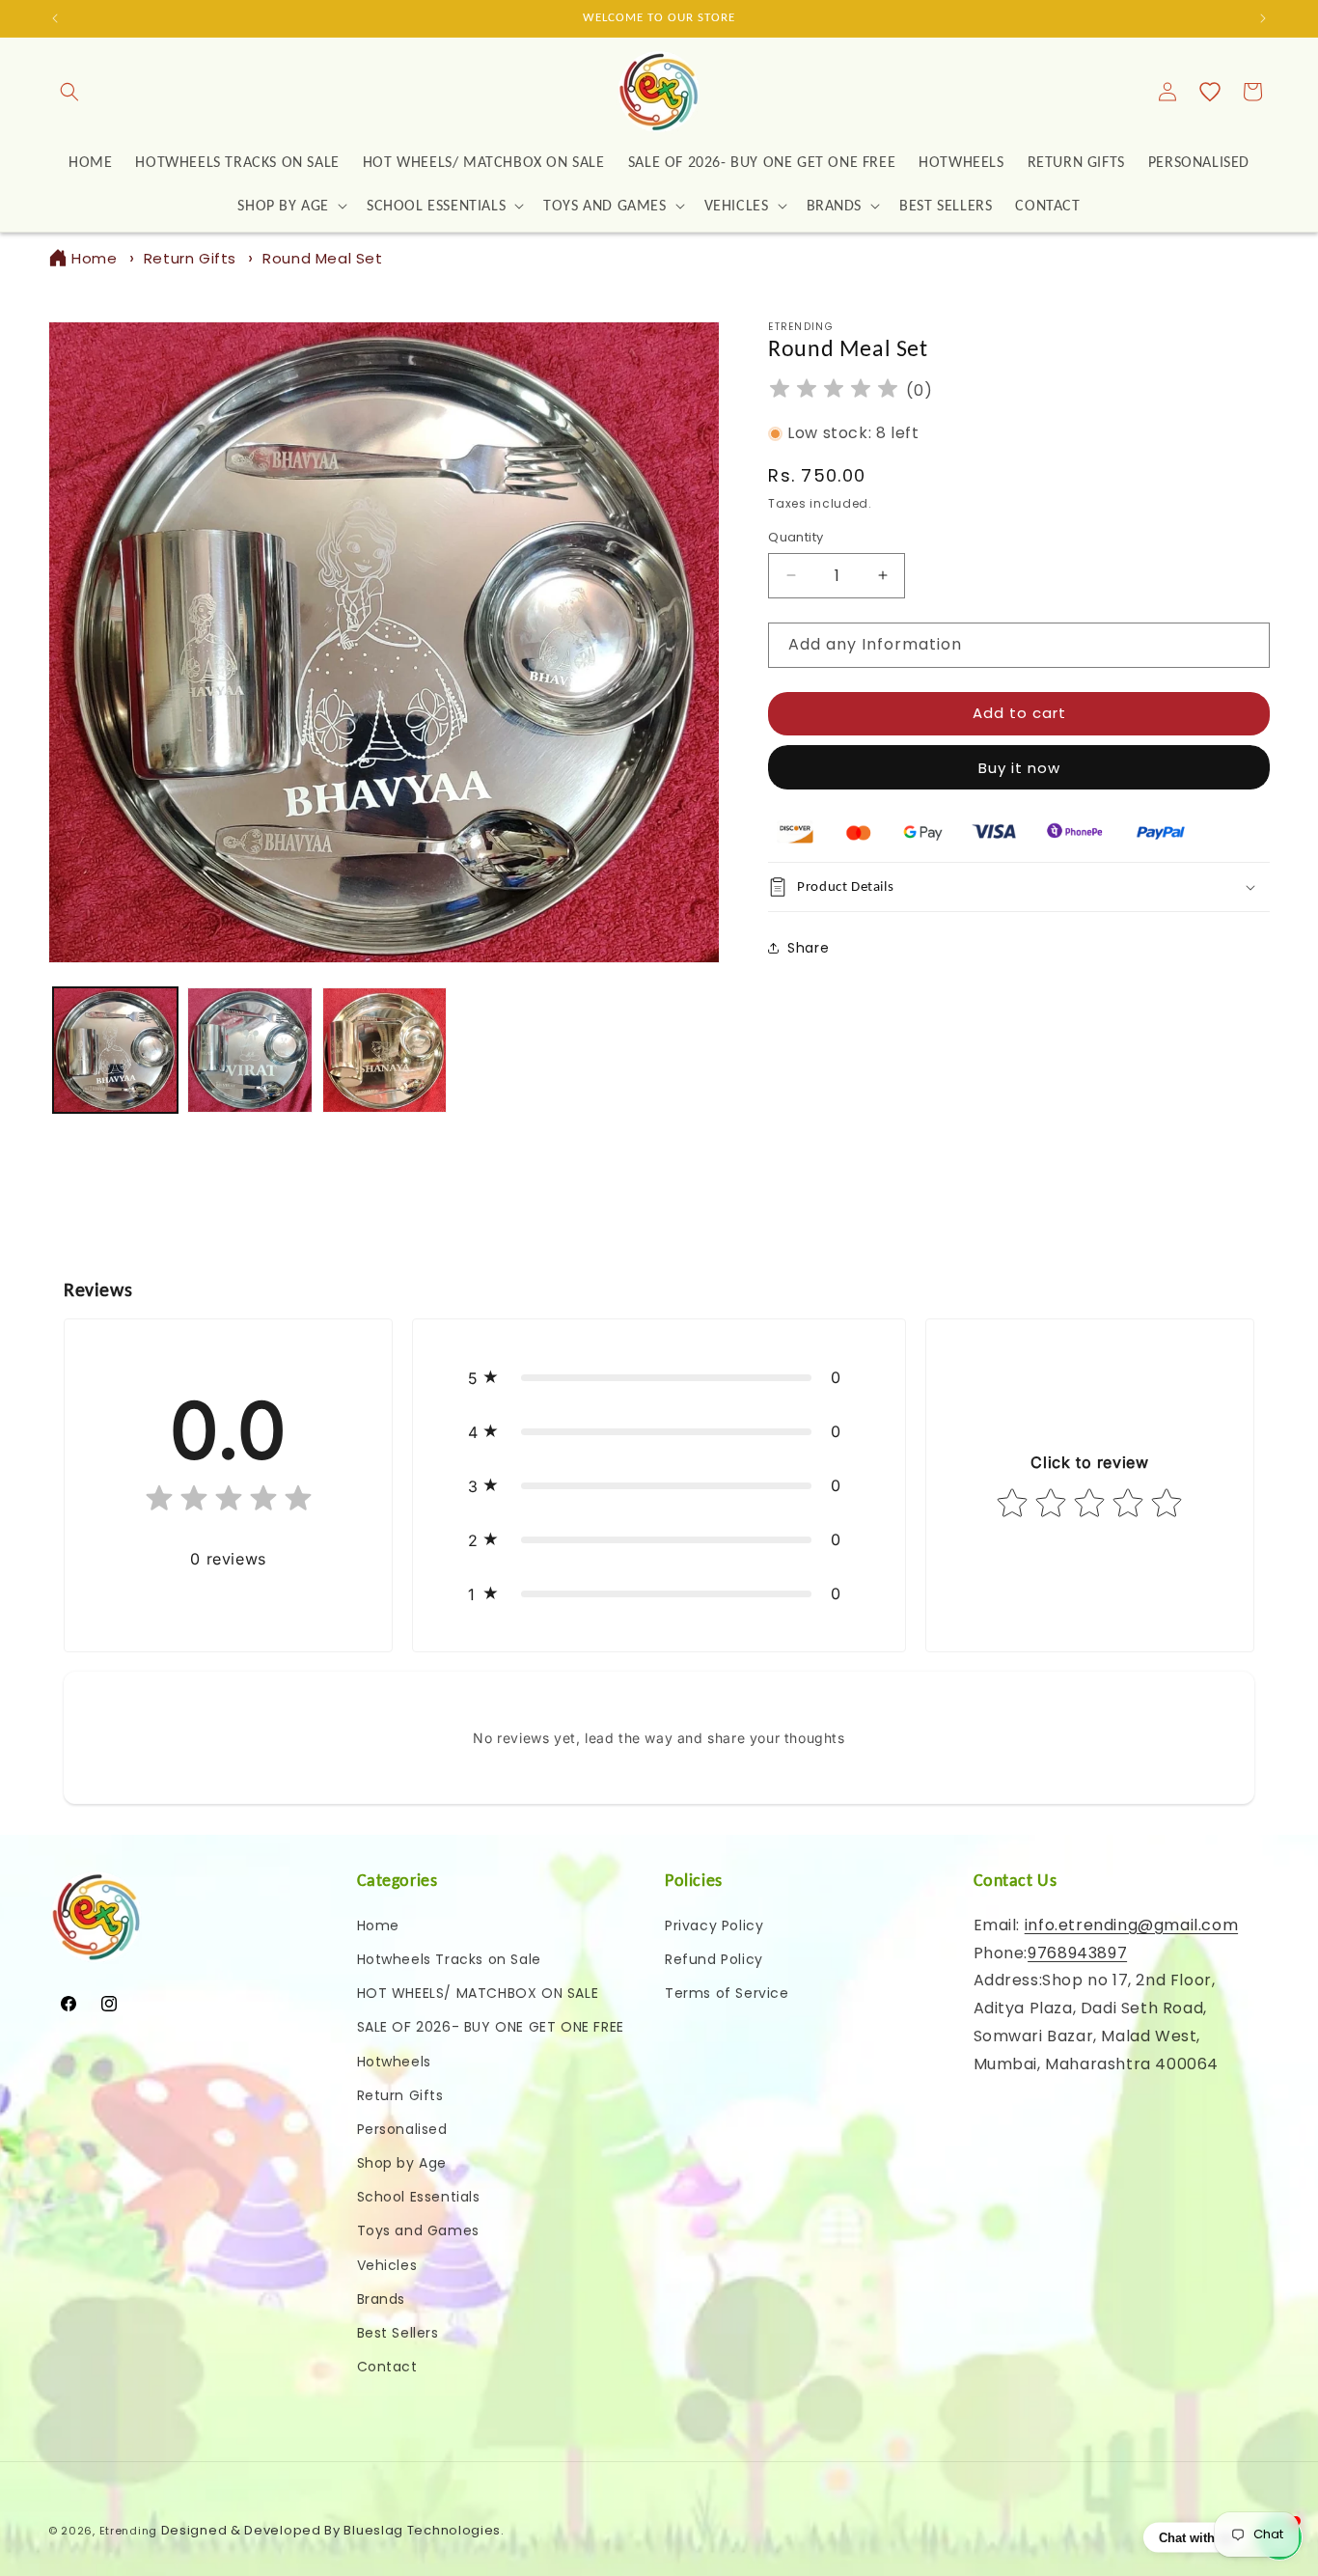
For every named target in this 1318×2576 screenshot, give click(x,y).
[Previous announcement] (55, 18)
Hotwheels (394, 2061)
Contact (387, 2367)
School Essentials (419, 2197)
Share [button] (808, 948)
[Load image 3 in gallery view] (384, 1050)
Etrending (128, 2531)
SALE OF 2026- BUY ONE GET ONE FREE (491, 2027)
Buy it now (1019, 768)
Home (94, 258)
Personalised (402, 2128)
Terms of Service (727, 1993)
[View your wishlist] (1210, 92)
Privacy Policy (714, 1925)
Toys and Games (418, 2230)
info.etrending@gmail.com (1131, 1924)
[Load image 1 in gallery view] (115, 1050)
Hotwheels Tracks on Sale (449, 1958)
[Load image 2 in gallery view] (249, 1050)
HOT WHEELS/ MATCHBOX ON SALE (478, 1993)
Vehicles (387, 2264)
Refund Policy (714, 1958)
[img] (834, 391)
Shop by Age (402, 2163)
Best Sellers (398, 2333)
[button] (69, 92)
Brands (382, 2298)
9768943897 (1077, 1952)
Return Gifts (190, 258)
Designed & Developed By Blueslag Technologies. (333, 2530)
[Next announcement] (1263, 18)
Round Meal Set (322, 258)
